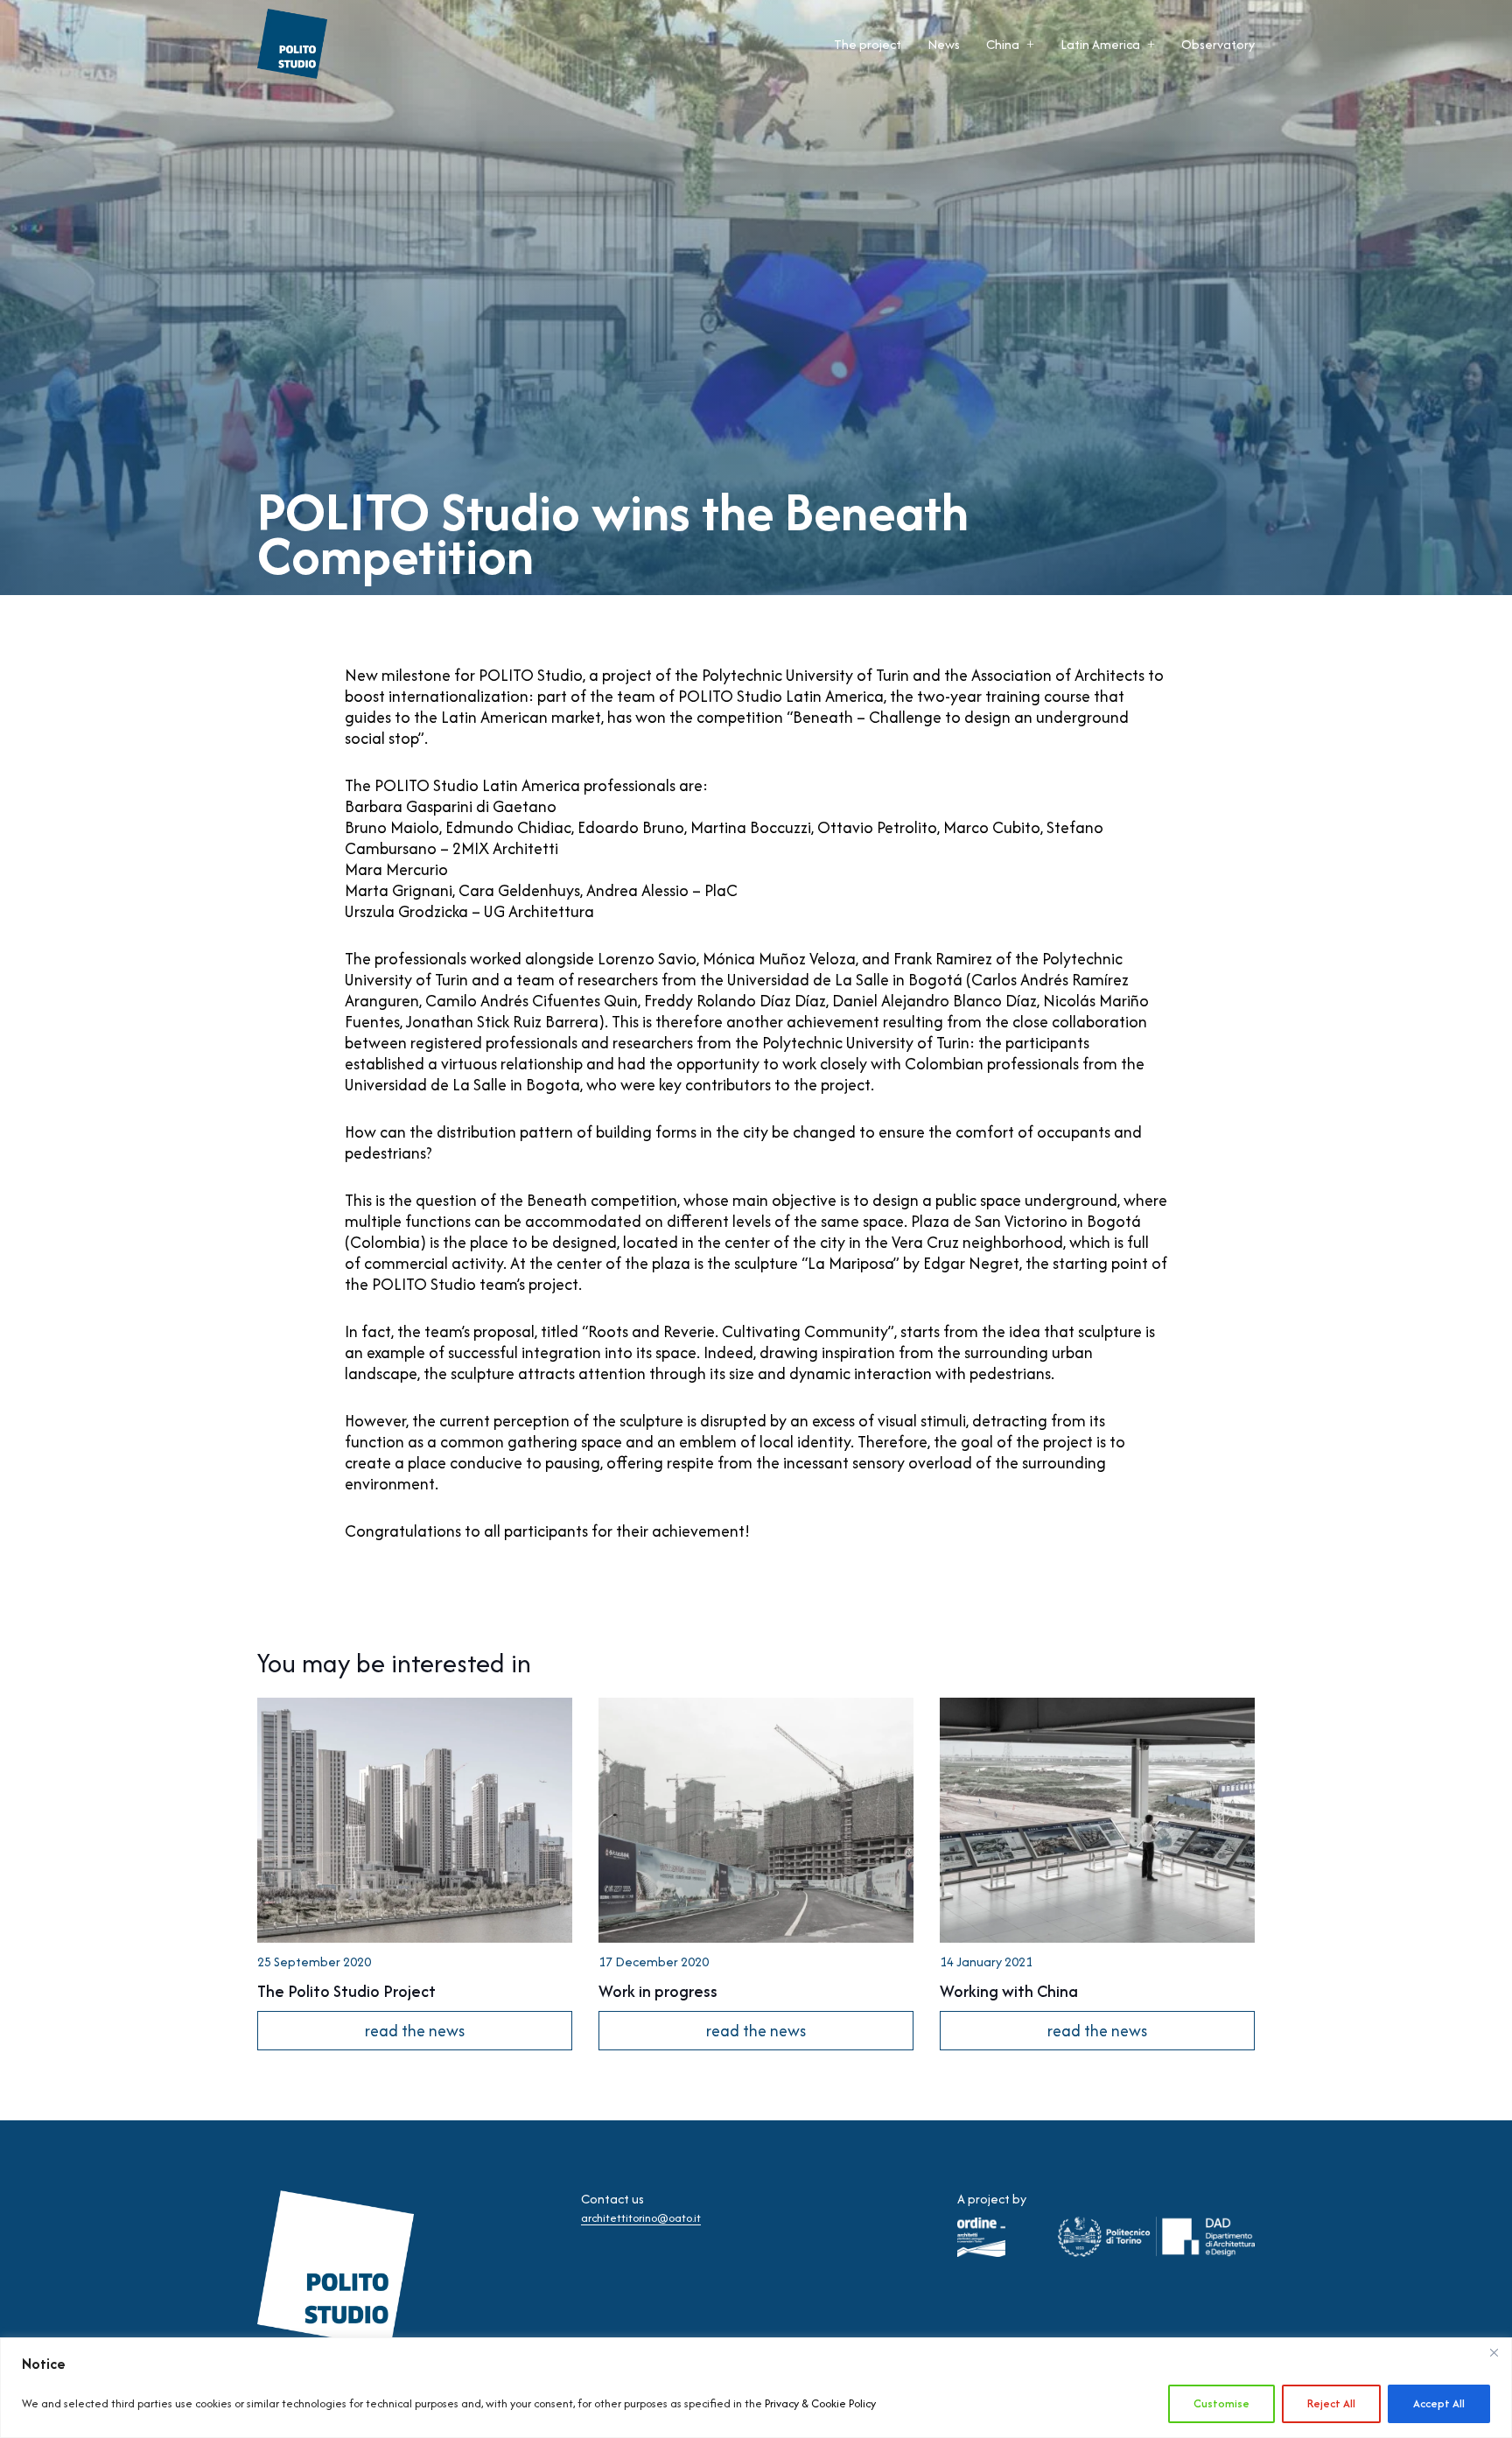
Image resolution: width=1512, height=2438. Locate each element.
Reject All (1331, 2403)
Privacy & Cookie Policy (820, 2403)
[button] (1030, 44)
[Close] (1494, 2352)
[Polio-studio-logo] (292, 44)
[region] (756, 2388)
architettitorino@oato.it (641, 2218)
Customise (1221, 2403)
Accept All (1439, 2403)
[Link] (415, 1874)
